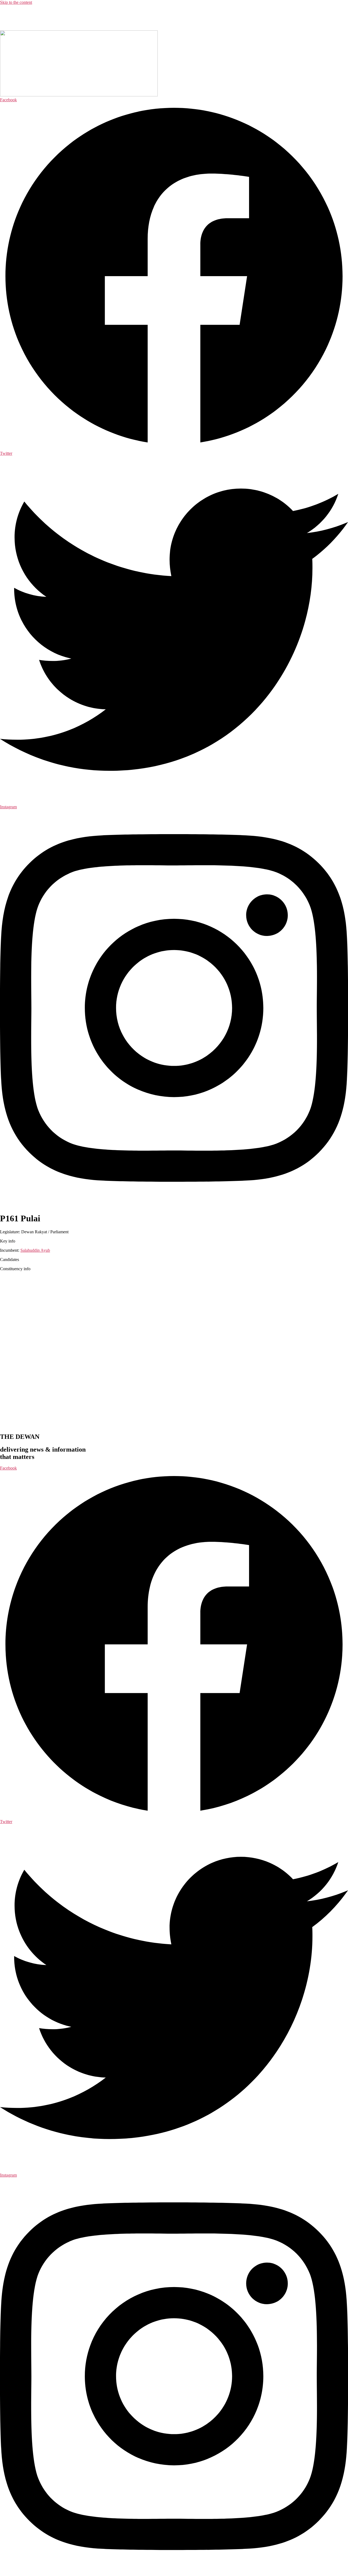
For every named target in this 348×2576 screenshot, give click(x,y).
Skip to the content (16, 2)
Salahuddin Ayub (35, 1250)
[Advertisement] (132, 17)
